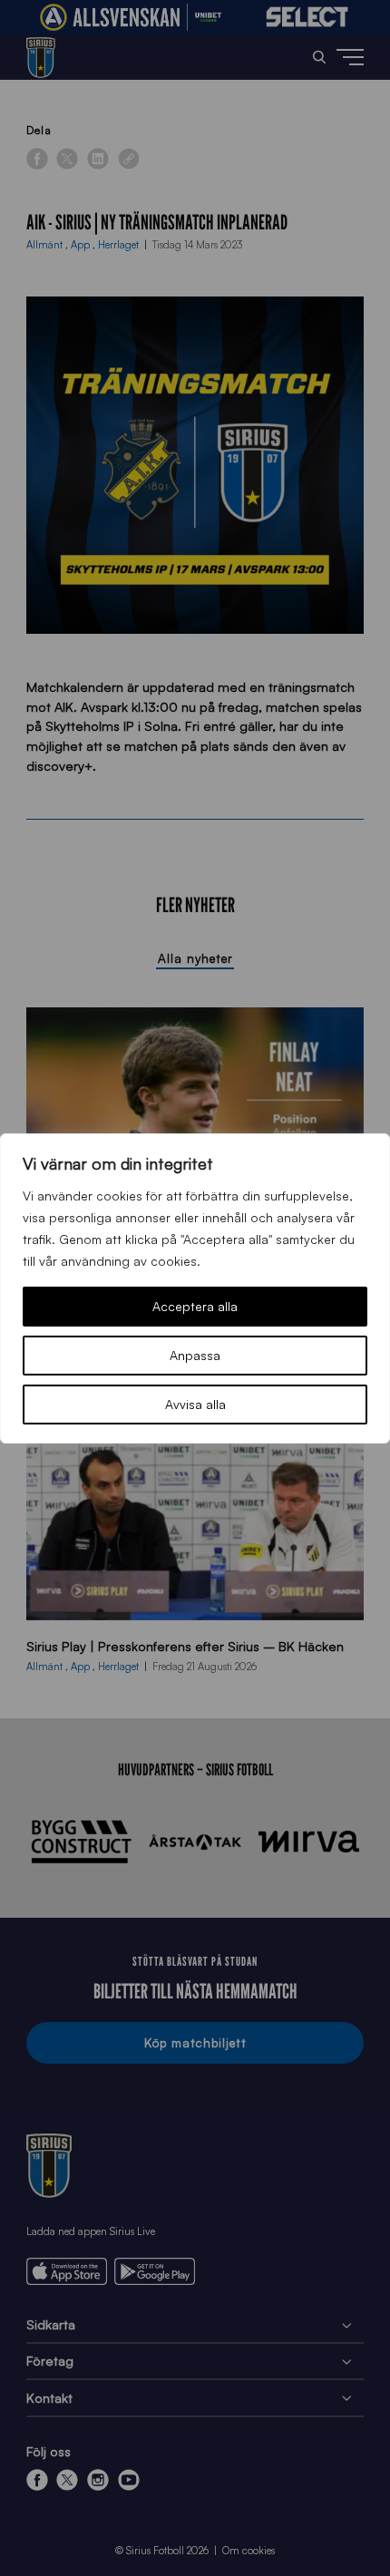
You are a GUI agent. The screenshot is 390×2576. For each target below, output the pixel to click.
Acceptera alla (195, 1306)
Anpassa (195, 1355)
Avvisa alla (195, 1404)
